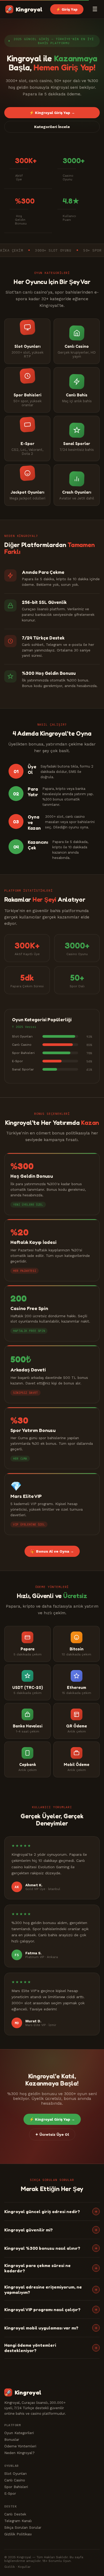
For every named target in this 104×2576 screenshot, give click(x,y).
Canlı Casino (15, 2480)
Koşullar (24, 2567)
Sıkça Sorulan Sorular (23, 2527)
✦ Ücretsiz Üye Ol (52, 2134)
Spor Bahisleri (16, 2487)
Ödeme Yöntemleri (20, 2446)
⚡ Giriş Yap (67, 9)
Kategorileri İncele (52, 127)
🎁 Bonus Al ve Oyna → (52, 1551)
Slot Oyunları (15, 2473)
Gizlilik (10, 2567)
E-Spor (10, 2493)
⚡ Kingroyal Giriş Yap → (52, 113)
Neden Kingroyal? (19, 2453)
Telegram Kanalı (18, 2521)
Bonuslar (12, 2439)
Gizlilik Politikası (18, 2534)
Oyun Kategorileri (19, 2433)
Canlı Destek (15, 2514)
